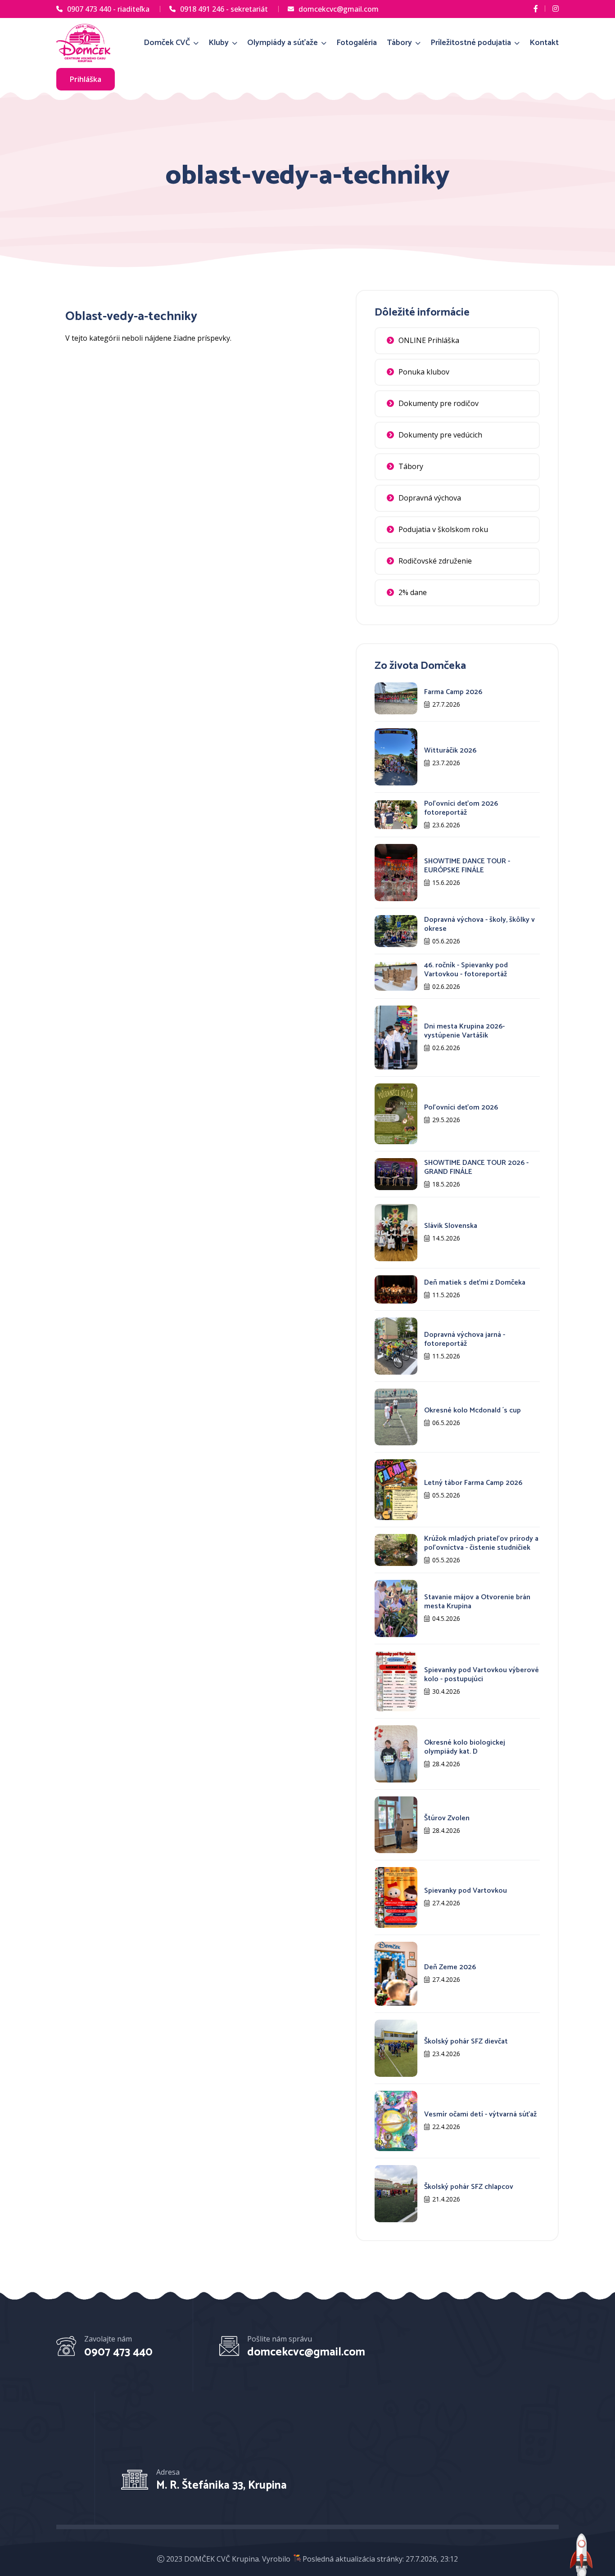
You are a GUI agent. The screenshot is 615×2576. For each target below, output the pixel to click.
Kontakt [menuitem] (544, 43)
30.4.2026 (446, 1691)
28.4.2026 (446, 1764)
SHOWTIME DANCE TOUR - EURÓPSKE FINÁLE (467, 866)
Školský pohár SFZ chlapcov (469, 2187)
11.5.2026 (446, 1295)
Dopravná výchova (430, 498)
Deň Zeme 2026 (450, 1967)
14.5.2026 (446, 1238)
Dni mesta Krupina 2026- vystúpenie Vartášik (464, 1031)
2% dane (413, 592)
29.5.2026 (446, 1120)
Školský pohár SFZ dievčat (466, 2041)
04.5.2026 (446, 1618)
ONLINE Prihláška (429, 340)
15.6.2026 (446, 882)
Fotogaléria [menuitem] (357, 43)
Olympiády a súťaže (283, 43)
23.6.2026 (446, 825)
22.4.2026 (446, 2127)
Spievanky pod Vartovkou (466, 1891)
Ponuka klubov (424, 372)
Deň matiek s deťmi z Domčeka (475, 1283)
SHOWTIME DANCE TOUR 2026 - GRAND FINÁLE (476, 1167)
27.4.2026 (446, 1903)
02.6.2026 (446, 986)
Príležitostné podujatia (472, 43)
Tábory (400, 43)
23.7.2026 (446, 763)
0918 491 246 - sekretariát (224, 9)
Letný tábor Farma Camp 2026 (473, 1483)
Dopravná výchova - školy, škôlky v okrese (479, 924)
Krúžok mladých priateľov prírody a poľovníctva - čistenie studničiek (481, 1543)
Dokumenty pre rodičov (439, 403)
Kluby (219, 43)
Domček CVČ (168, 43)
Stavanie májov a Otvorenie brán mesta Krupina (477, 1602)
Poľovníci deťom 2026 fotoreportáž (461, 808)
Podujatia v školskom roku (443, 529)
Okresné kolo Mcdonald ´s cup (473, 1410)
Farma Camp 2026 (453, 692)
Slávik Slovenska (451, 1226)
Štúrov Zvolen (447, 1818)
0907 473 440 (118, 2352)
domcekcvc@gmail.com (339, 9)
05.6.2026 (446, 941)
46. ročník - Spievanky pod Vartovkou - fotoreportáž (466, 970)
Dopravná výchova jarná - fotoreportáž (465, 1339)
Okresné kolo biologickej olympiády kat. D (465, 1747)
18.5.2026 (446, 1184)
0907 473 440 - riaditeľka (108, 9)
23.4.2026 (446, 2054)
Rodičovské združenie (435, 561)
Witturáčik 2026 (450, 751)
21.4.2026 (446, 2199)
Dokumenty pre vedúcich (440, 435)
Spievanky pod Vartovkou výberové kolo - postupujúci (482, 1675)
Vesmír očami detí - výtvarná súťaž (480, 2114)
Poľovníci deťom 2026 (461, 1108)
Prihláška (86, 79)
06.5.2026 (446, 1423)
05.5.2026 (446, 1495)
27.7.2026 (446, 704)
